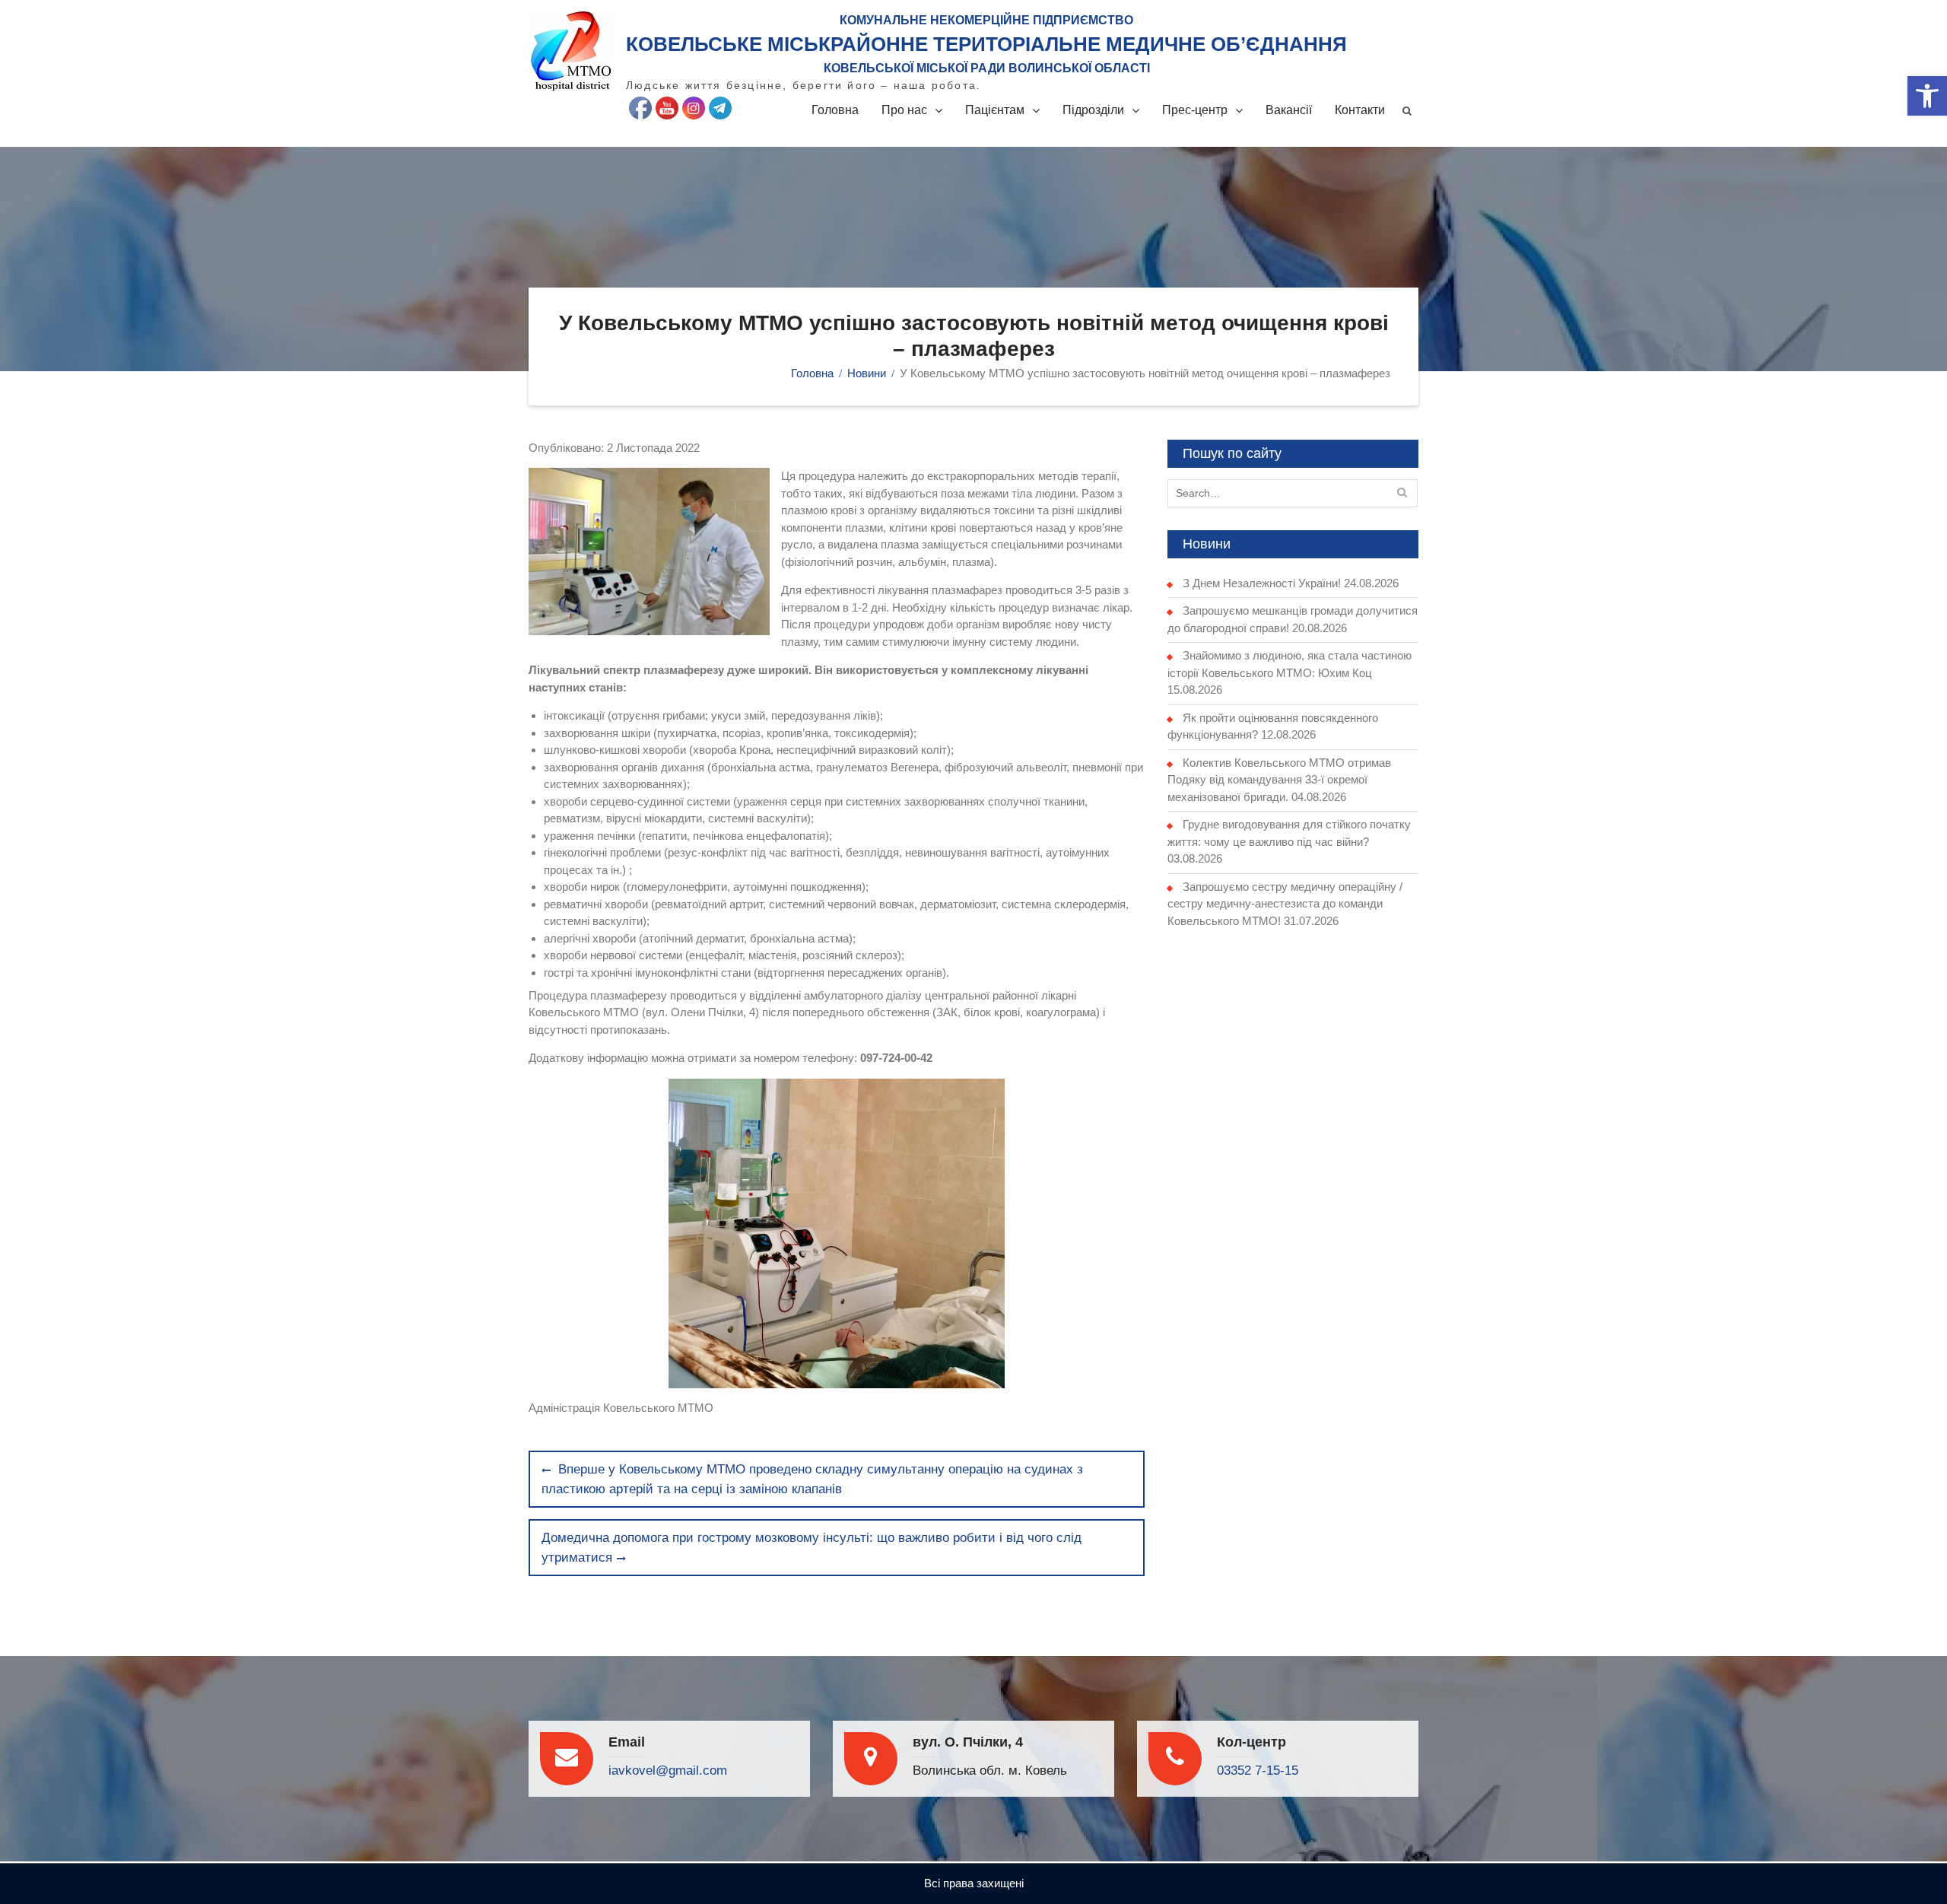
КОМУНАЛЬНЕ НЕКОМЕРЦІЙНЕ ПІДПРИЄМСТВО (986, 20)
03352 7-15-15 (1258, 1770)
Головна (835, 110)
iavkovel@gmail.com (668, 1770)
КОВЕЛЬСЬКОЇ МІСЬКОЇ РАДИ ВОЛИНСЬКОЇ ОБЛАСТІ (987, 68)
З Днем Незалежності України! (1262, 583)
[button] (1927, 96)
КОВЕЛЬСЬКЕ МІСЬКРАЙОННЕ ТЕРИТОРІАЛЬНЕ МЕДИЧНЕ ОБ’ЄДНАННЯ (986, 44)
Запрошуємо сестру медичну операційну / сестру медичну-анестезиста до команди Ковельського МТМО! (1285, 904)
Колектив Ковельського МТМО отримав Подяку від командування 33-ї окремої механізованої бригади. (1279, 780)
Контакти (1360, 110)
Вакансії (1289, 110)
